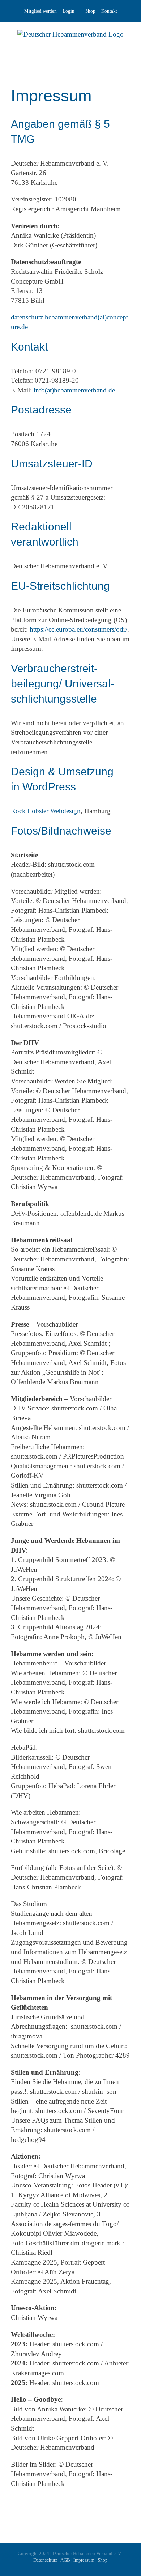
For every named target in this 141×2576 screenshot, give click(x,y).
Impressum (84, 2560)
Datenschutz (45, 2560)
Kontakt (109, 11)
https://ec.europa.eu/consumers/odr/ (78, 629)
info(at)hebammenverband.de (74, 390)
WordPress (49, 787)
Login (69, 11)
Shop (90, 11)
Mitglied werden (40, 11)
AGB (65, 2560)
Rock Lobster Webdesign (46, 811)
